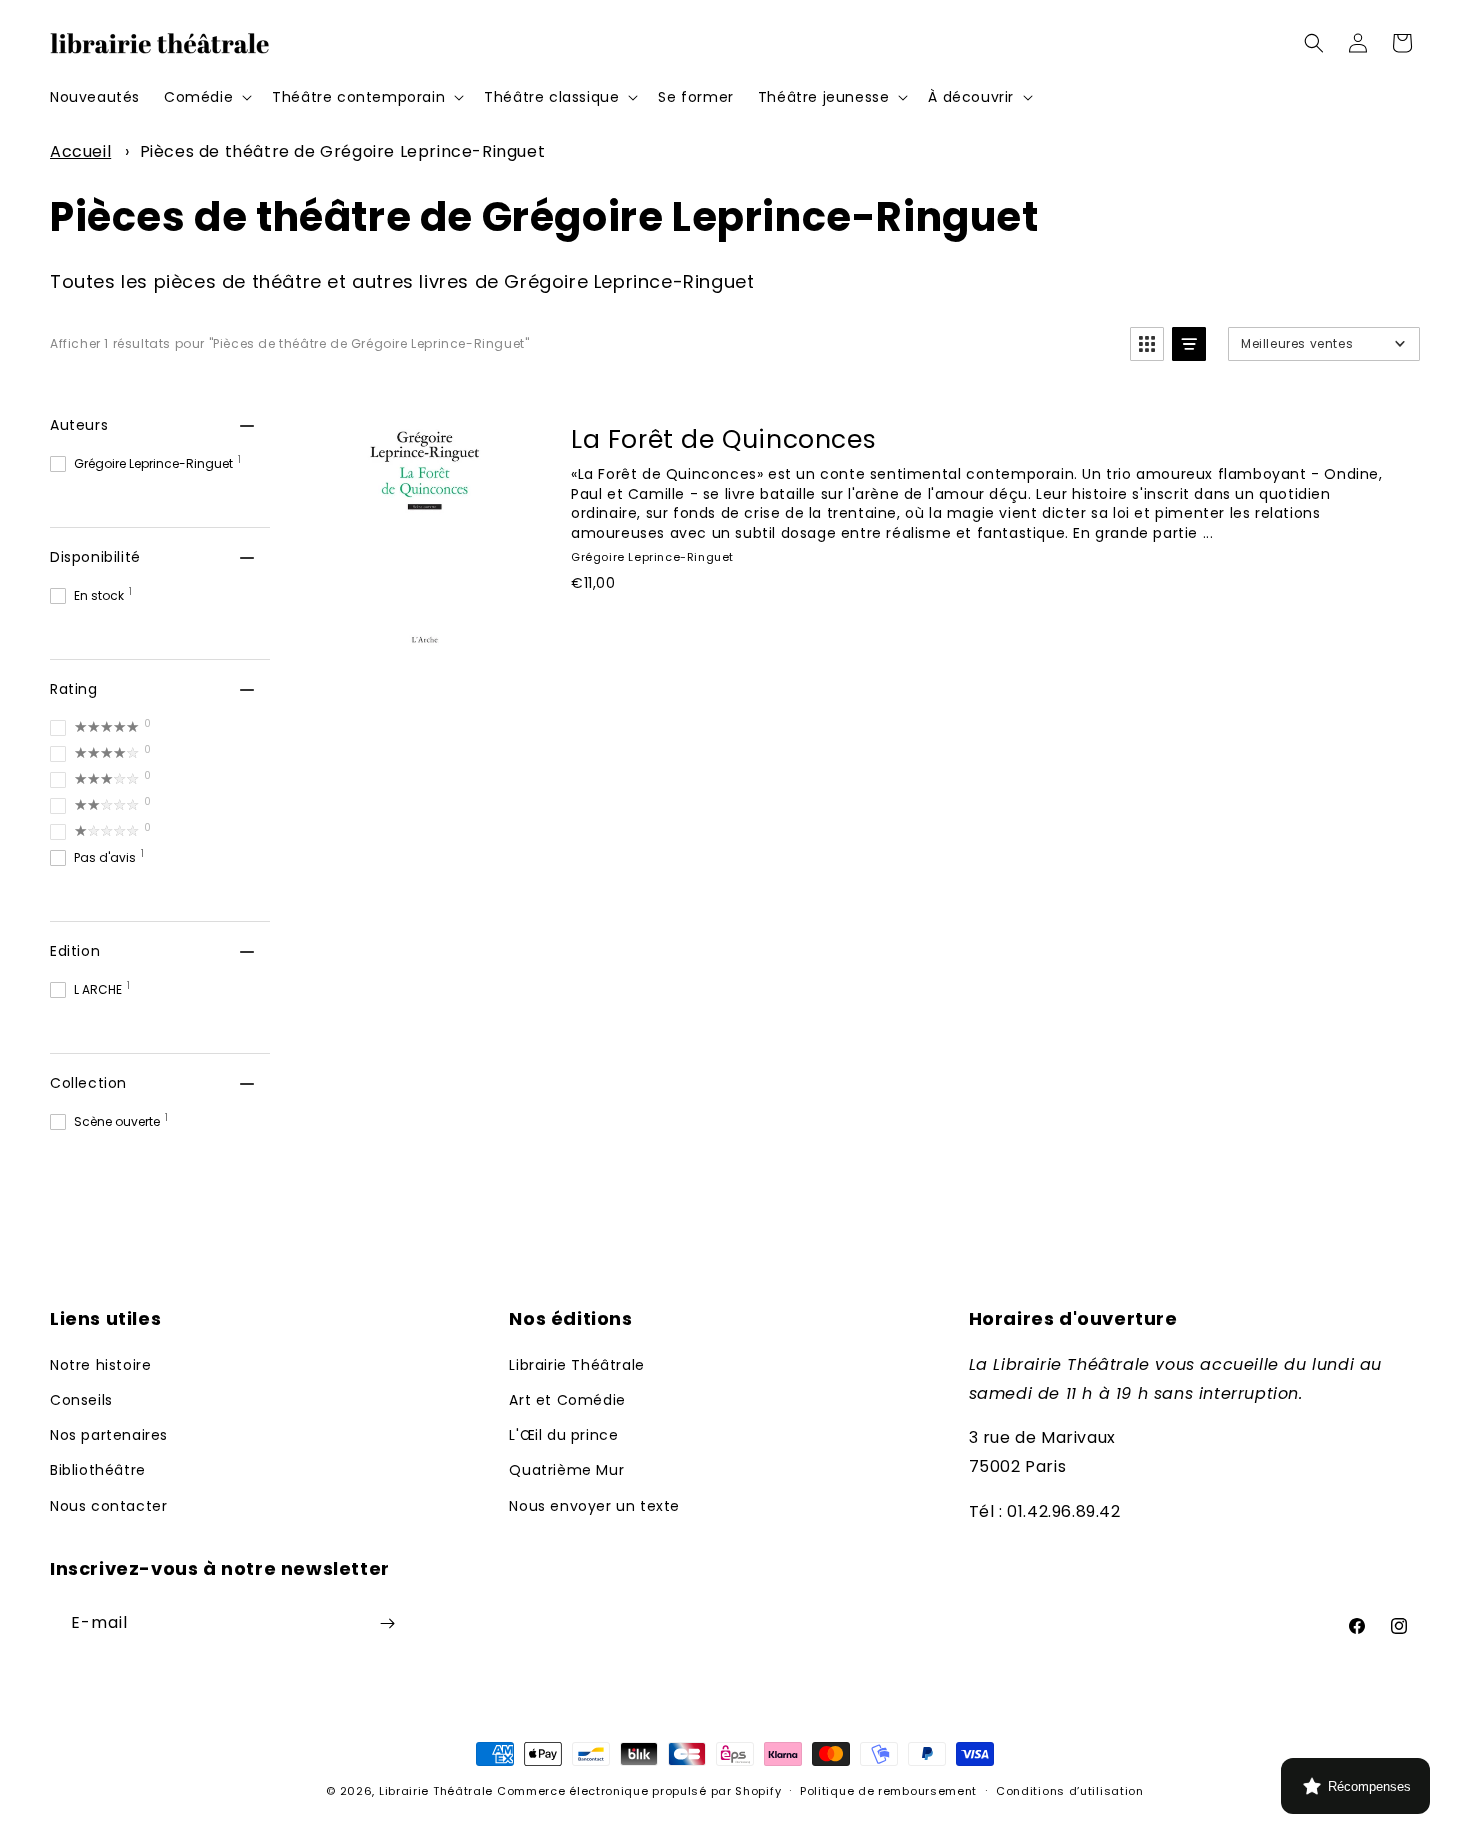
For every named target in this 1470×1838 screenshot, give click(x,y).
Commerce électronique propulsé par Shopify (639, 1791)
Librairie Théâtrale (576, 1365)
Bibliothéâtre (98, 1470)
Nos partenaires (109, 1435)
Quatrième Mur (566, 1470)
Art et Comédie (567, 1400)
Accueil (80, 151)
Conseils (81, 1400)
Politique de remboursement (888, 1791)
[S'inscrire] (387, 1623)
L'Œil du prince (563, 1435)
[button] (206, 97)
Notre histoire (100, 1365)
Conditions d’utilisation (1070, 1791)
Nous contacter (108, 1506)
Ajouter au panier (680, 626)
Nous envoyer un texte (594, 1506)
